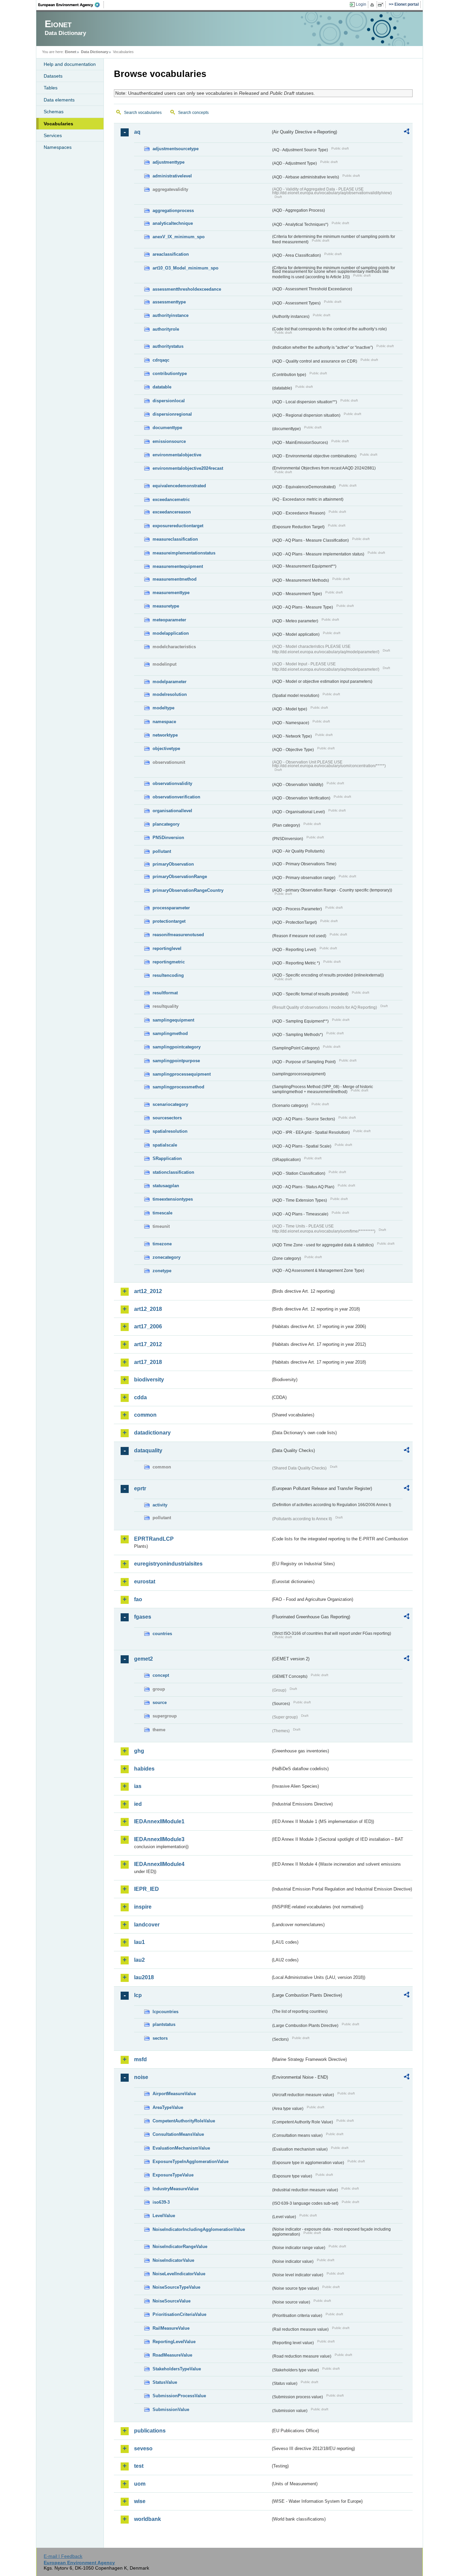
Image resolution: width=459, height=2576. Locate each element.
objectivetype (166, 749)
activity (160, 1505)
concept (161, 1675)
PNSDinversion (168, 838)
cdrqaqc (161, 360)
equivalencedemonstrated (179, 486)
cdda (140, 1397)
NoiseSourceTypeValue (176, 2287)
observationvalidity (172, 783)
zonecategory (166, 1257)
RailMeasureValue (171, 2328)
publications (150, 2431)
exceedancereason (172, 512)
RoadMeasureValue (172, 2355)
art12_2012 (148, 1291)
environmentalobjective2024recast (188, 468)
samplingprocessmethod (178, 1087)
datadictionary (152, 1433)
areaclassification (171, 254)
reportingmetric (169, 962)
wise (140, 2501)
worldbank (148, 2519)
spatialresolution (170, 1131)
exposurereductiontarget (178, 526)
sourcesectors (167, 1118)
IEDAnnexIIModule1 (159, 1821)
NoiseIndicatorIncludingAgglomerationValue (199, 2229)
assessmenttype (169, 302)
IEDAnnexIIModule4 (159, 1864)
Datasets (53, 76)
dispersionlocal (169, 401)
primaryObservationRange (180, 877)
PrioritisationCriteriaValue (179, 2314)
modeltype (163, 708)
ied (138, 1804)
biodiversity (149, 1380)
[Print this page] (373, 5)
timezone (162, 1244)
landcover (147, 1925)
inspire (143, 1907)
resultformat (165, 993)
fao (138, 1599)
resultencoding (168, 975)
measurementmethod (175, 579)
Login (361, 4)
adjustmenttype (169, 162)
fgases (143, 1617)
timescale (162, 1213)
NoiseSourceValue (172, 2301)
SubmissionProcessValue (179, 2396)
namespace (164, 722)
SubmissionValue (171, 2409)
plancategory (166, 824)
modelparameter (170, 682)
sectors (160, 2038)
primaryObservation (173, 864)
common (145, 1415)
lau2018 (144, 1977)
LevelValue (164, 2216)
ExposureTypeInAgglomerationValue (191, 2162)
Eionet (71, 52)
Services (53, 135)
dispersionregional (172, 414)
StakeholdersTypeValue (177, 2369)
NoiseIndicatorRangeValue (180, 2247)
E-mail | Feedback (63, 2556)
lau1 (139, 1942)
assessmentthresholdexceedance (187, 289)
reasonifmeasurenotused (178, 935)
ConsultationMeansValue (178, 2134)
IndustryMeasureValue (176, 2189)
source (160, 1702)
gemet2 (143, 1659)
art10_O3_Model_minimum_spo (185, 268)
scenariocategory (170, 1104)
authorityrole (166, 329)
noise (141, 2077)
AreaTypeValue (168, 2107)
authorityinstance (171, 315)
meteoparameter (169, 620)
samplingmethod (170, 1033)
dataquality (148, 1450)
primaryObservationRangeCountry (188, 890)
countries (162, 1634)
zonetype (162, 1271)
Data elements (59, 100)
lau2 (139, 1960)
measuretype (166, 606)
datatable (162, 387)
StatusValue (165, 2382)
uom (140, 2484)
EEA (71, 5)
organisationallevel (172, 811)
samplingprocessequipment (182, 1074)
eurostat (145, 1582)
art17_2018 (148, 1362)
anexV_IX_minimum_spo (179, 237)
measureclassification (175, 539)
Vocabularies (58, 124)
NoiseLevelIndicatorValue (179, 2274)
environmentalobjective (177, 455)
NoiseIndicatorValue (173, 2260)
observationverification (176, 797)
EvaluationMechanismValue (181, 2148)
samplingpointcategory (177, 1047)
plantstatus (164, 2024)
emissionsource (169, 441)
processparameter (171, 908)
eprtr (140, 1488)
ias (138, 1786)
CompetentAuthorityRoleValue (184, 2121)
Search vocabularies (143, 113)
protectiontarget (169, 921)
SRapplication (167, 1158)
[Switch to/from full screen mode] (382, 5)
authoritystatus (168, 346)
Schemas (54, 112)
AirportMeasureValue (174, 2094)
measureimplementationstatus (184, 553)
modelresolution (170, 694)
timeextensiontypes (173, 1199)
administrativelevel (172, 176)
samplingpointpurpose (176, 1061)
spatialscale (165, 1145)
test (139, 2466)
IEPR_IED (147, 1889)
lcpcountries (165, 2012)
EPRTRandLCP (154, 1539)
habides (144, 1769)
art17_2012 (148, 1344)
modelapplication (171, 633)
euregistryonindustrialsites (168, 1564)
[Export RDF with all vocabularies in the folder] (407, 132)
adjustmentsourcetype (176, 149)
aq (137, 132)
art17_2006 (148, 1326)
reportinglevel (167, 948)
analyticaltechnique (173, 223)
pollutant (162, 851)
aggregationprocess (173, 211)
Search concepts (193, 113)
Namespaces (58, 147)
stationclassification (173, 1172)
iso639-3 (161, 2202)
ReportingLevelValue (174, 2342)
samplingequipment (173, 1020)
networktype (165, 735)
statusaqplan (166, 1186)
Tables (51, 88)
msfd (140, 2059)
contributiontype (170, 373)
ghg (139, 1751)
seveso (143, 2448)
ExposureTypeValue (173, 2175)
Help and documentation (70, 64)
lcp (138, 1995)
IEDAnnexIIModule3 (159, 1839)
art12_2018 (148, 1309)
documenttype (167, 428)
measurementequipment (178, 566)
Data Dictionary (95, 52)
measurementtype (171, 593)
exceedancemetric (171, 500)
